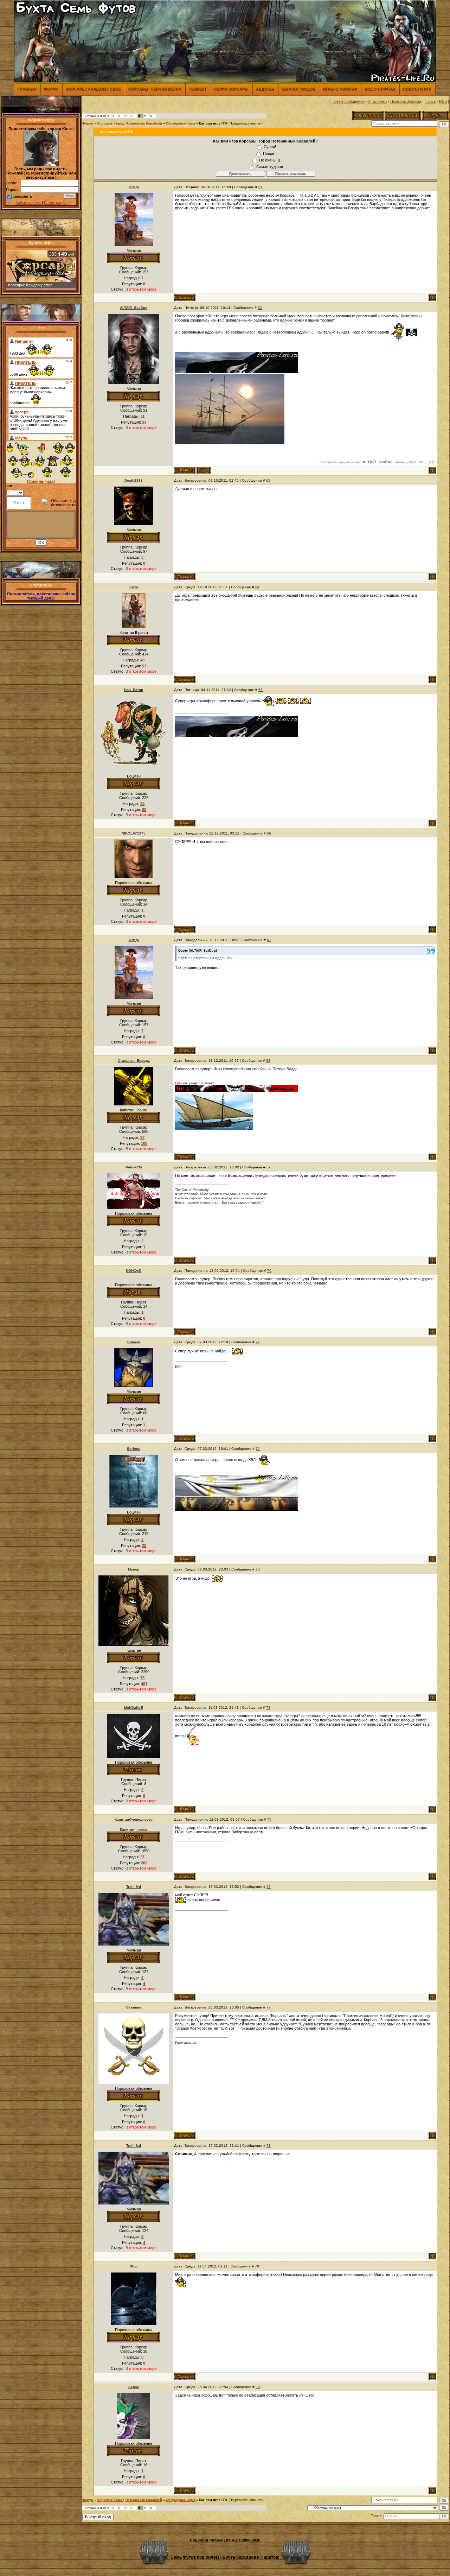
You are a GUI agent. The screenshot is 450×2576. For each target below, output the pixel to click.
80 (258, 2387)
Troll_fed (134, 1887)
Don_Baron (134, 690)
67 (269, 940)
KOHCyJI (134, 1271)
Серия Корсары (231, 89)
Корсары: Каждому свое (93, 89)
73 (258, 1569)
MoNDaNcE (134, 1708)
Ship (134, 2266)
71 (258, 1342)
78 (269, 2146)
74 (268, 1708)
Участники (377, 101)
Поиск (430, 101)
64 (257, 587)
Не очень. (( (270, 160)
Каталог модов (299, 89)
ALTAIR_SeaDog (134, 308)
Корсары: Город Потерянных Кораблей (130, 123)
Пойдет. (270, 153)
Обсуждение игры (181, 123)
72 (258, 1449)
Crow (134, 587)
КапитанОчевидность (134, 1819)
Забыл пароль (28, 203)
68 (268, 1061)
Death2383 (134, 480)
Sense (134, 2387)
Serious (134, 1449)
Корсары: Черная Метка (155, 89)
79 (257, 2266)
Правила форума (406, 101)
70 (269, 1271)
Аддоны (265, 89)
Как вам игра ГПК (213, 123)
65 (261, 690)
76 (269, 1887)
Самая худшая (270, 167)
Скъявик (134, 2007)
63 (268, 480)
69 (269, 1167)
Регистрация (55, 203)
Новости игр (417, 89)
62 (260, 308)
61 (261, 187)
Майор (134, 1569)
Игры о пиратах (340, 89)
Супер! (270, 147)
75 (269, 1819)
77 (269, 2007)
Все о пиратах (380, 89)
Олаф (134, 187)
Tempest (198, 89)
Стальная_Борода (134, 1061)
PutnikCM (134, 1167)
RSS (443, 101)
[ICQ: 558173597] (204, 470)
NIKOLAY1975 (134, 833)
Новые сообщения (348, 101)
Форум (51, 89)
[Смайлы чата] (41, 481)
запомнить (22, 196)
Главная (27, 89)
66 (269, 833)
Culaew (134, 1342)
